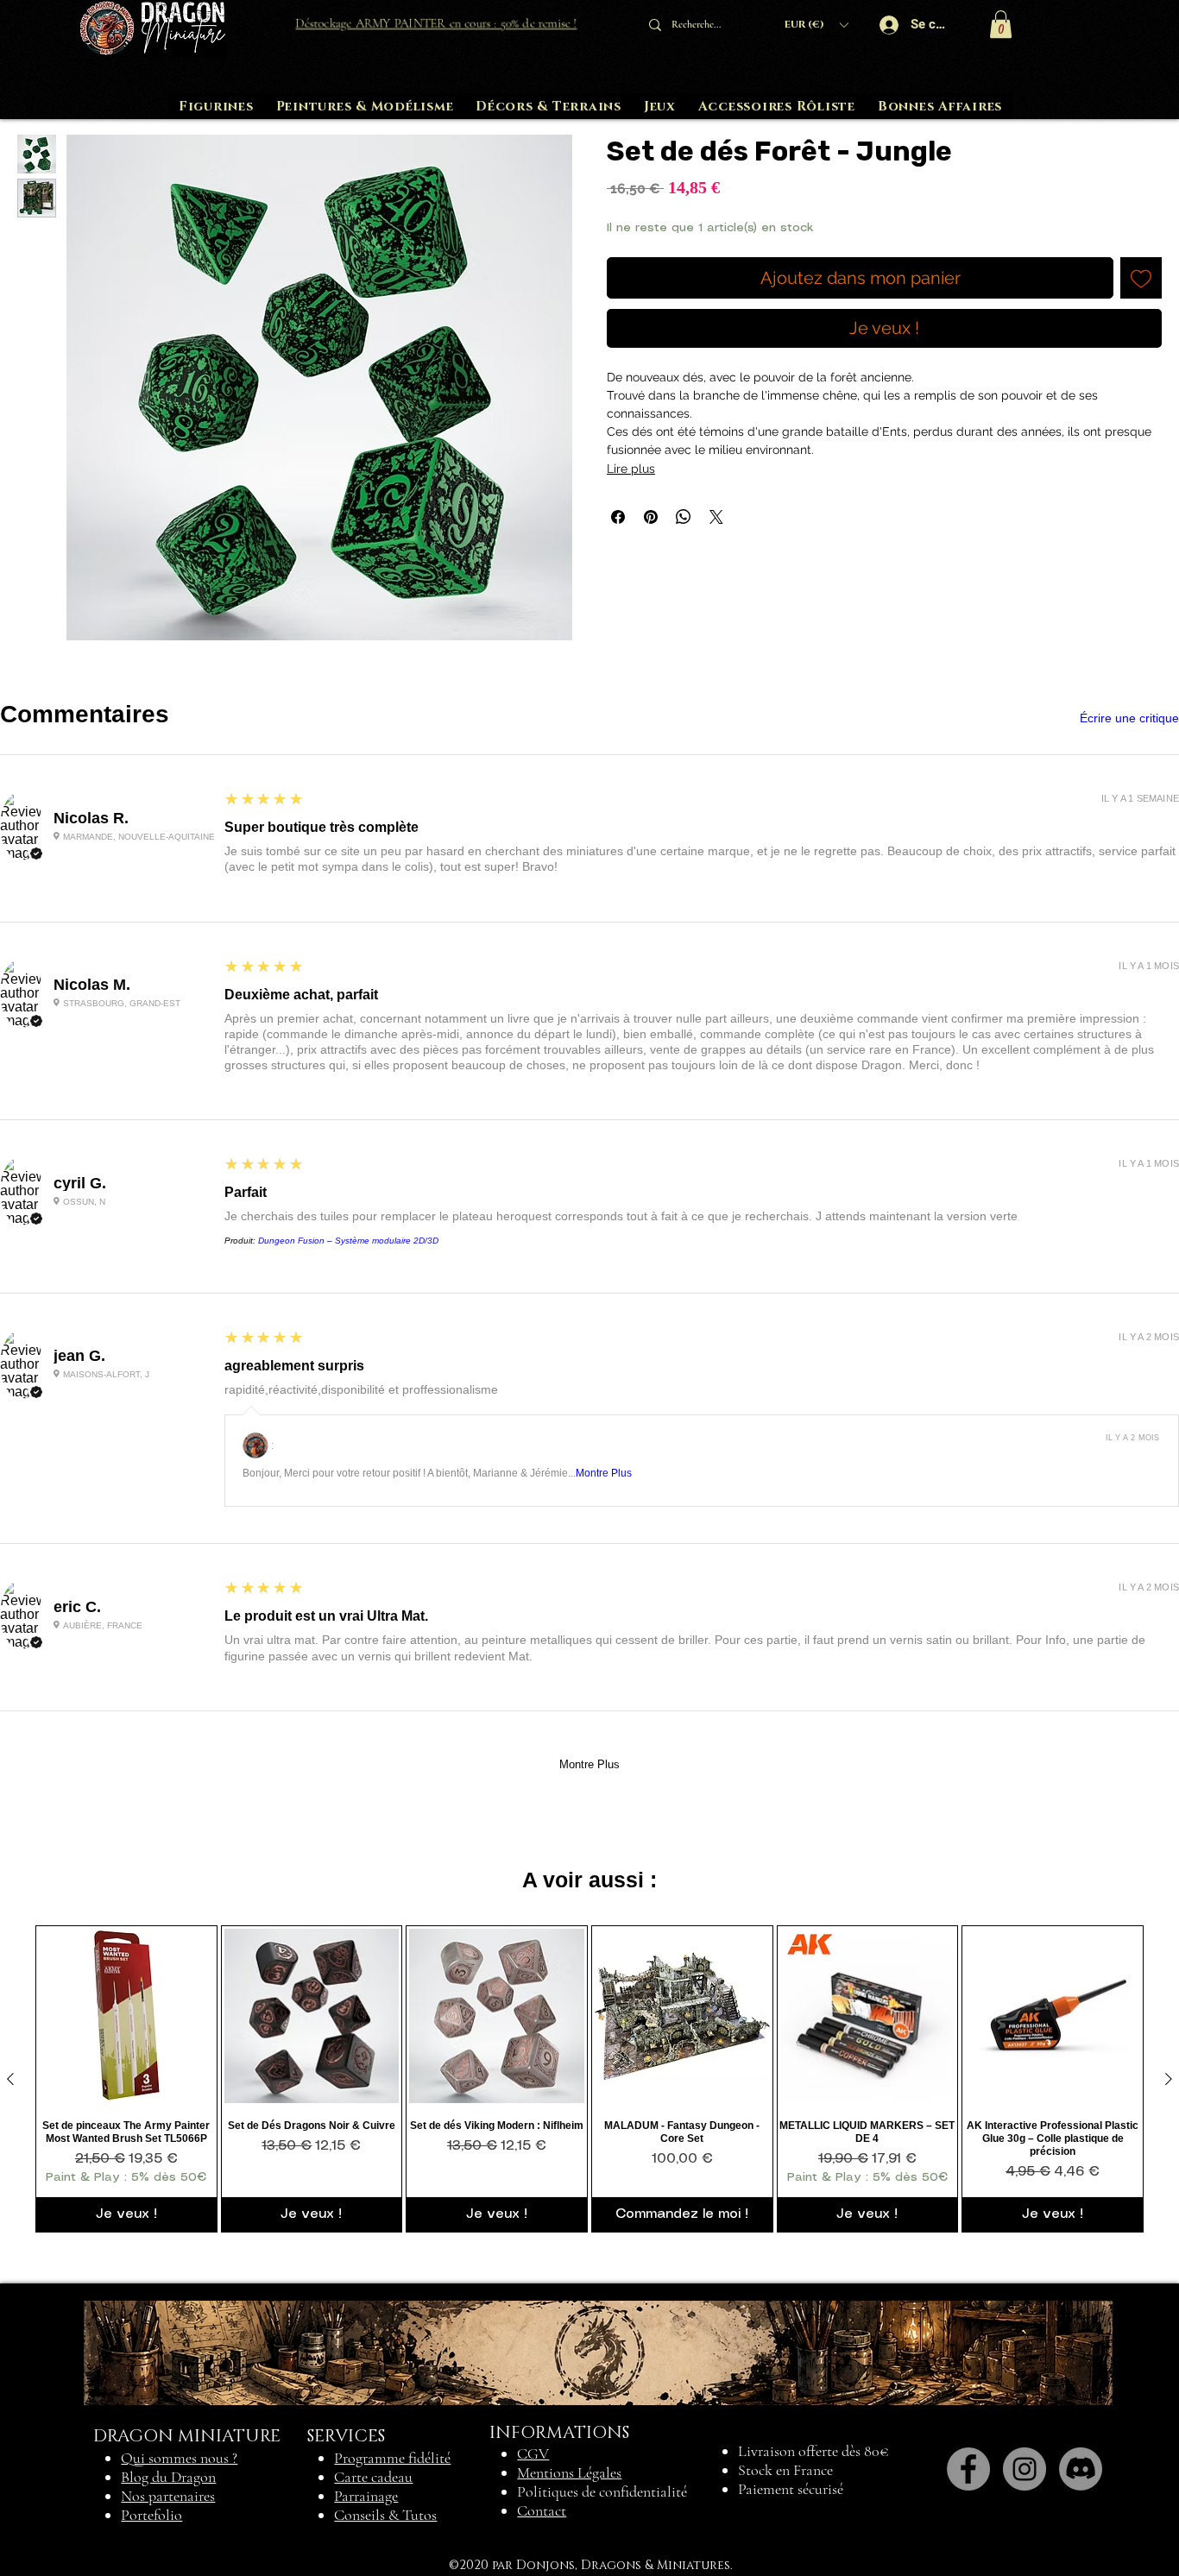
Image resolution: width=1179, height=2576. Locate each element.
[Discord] (1081, 2469)
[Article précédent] (10, 2079)
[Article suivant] (1169, 2079)
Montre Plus (604, 1473)
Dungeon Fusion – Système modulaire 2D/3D (348, 1241)
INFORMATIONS (559, 2433)
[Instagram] (1025, 2469)
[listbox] (816, 25)
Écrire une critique (1129, 718)
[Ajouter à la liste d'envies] (1141, 278)
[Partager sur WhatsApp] (684, 517)
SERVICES (346, 2436)
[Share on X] (716, 517)
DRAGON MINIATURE (187, 2436)
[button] (816, 25)
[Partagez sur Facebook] (618, 517)
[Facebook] (968, 2469)
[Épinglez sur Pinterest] (651, 517)
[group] (589, 2079)
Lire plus (631, 469)
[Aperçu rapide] (126, 2016)
